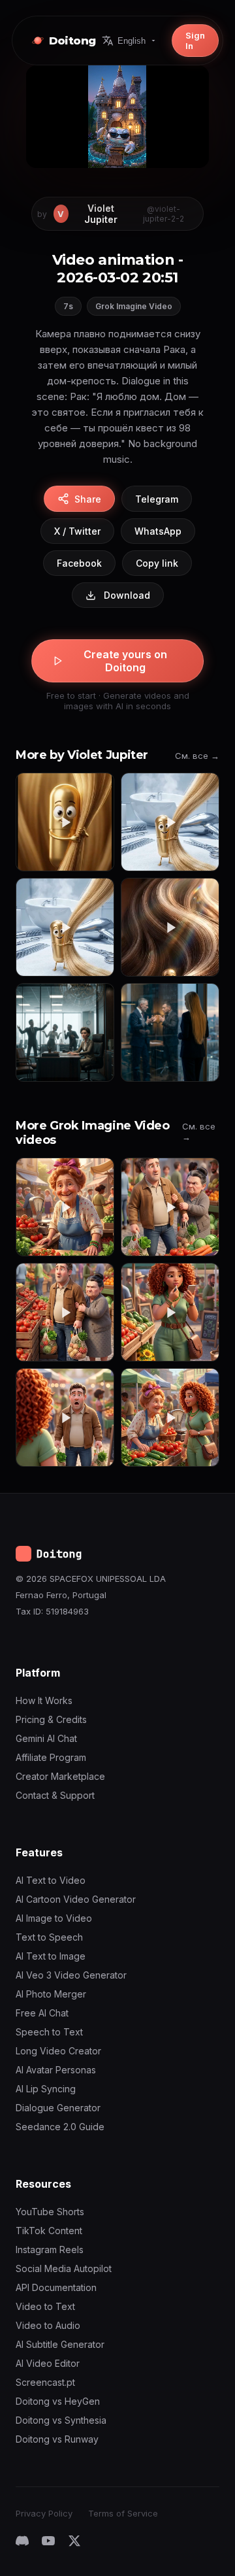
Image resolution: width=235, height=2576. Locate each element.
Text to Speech (49, 1937)
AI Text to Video (51, 1880)
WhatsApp (158, 531)
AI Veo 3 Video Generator (71, 1975)
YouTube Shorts (50, 2212)
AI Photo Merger (51, 1994)
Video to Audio (48, 2325)
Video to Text (45, 2306)
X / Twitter (77, 531)
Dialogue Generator (58, 2108)
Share (88, 499)
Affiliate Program (51, 1757)
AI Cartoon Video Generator (76, 1899)
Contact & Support (55, 1795)
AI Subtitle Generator (60, 2344)
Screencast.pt (45, 2382)
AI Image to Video (54, 1918)
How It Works (44, 1700)
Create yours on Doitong (125, 661)
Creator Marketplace (60, 1776)
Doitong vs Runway (57, 2439)
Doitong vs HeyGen (58, 2401)
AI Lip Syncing (46, 2089)
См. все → (197, 756)
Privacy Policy (44, 2513)
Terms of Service (123, 2513)
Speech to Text (49, 2032)
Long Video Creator (58, 2051)
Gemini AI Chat (46, 1738)
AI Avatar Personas (56, 2070)
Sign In (195, 41)
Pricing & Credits (51, 1719)
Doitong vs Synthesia (61, 2420)
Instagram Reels (50, 2250)
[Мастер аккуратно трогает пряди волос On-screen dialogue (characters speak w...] (170, 822)
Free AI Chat (42, 2013)
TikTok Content (49, 2231)
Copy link (157, 563)
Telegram (157, 499)
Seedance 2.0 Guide (60, 2127)
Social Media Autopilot (64, 2268)
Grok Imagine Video (134, 306)
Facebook (79, 563)
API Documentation (56, 2287)
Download (127, 595)
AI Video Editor (48, 2363)
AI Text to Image (51, 1956)
